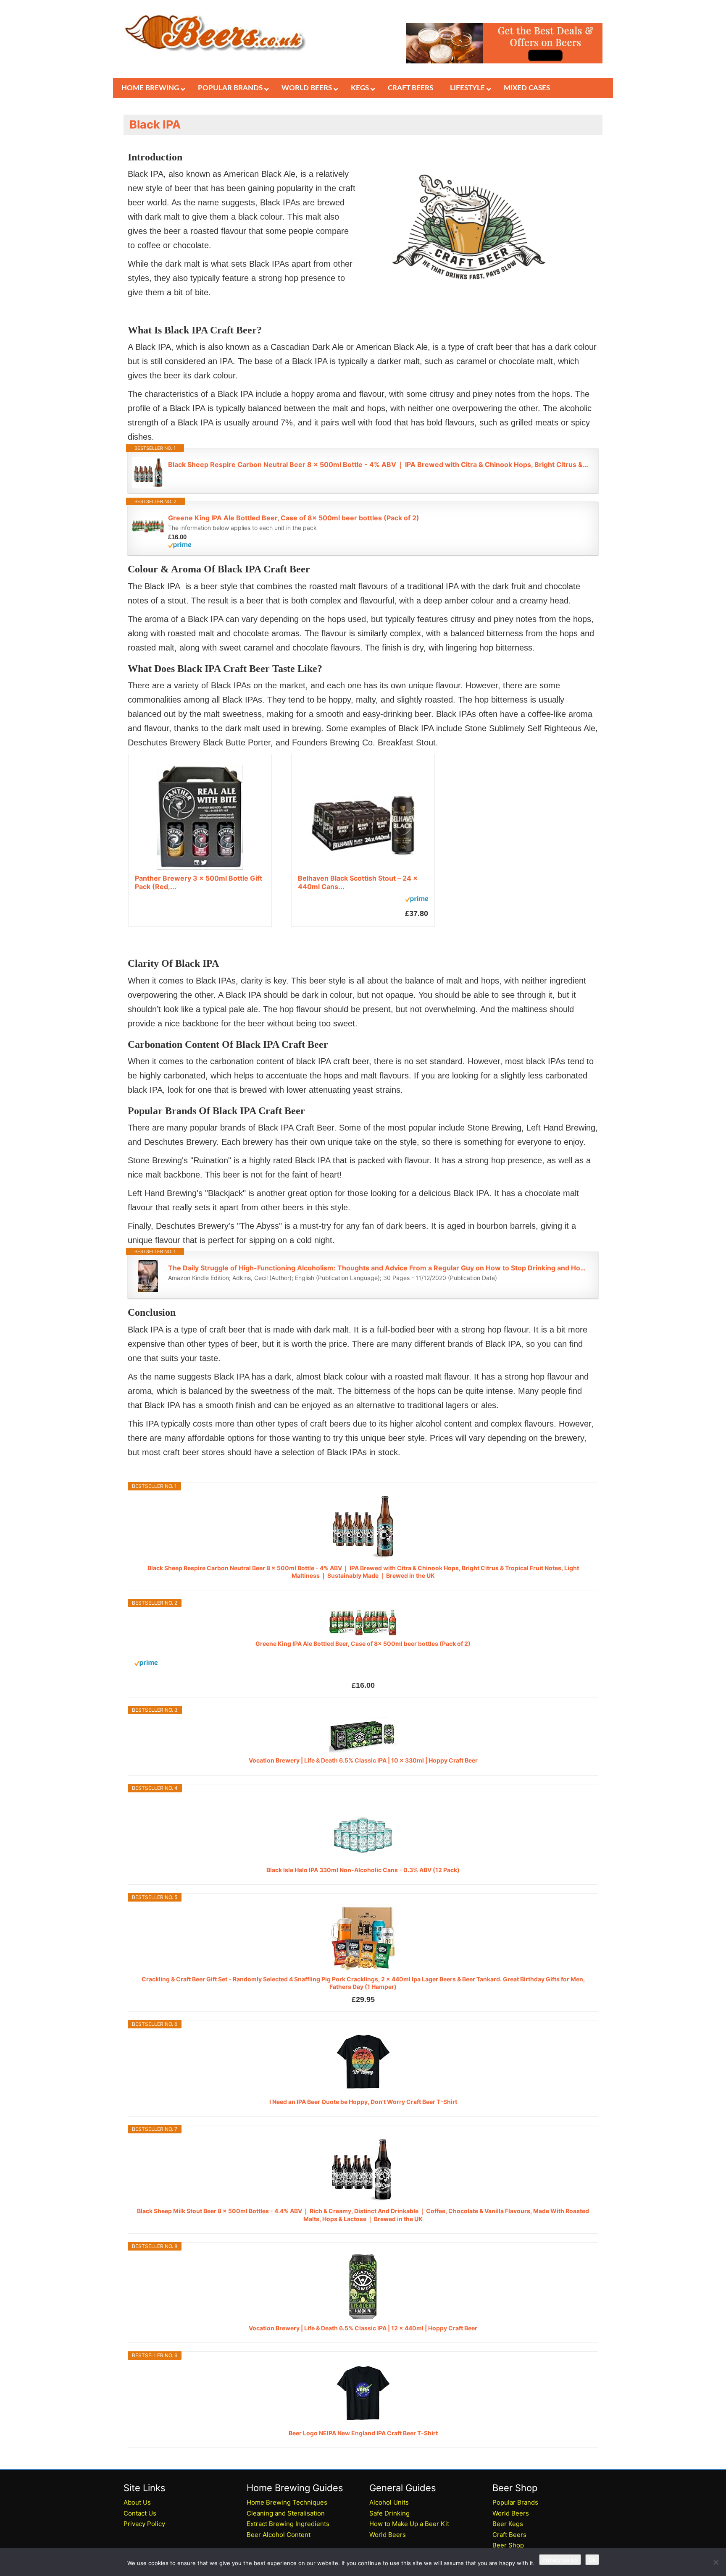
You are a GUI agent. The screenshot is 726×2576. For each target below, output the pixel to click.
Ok (592, 2560)
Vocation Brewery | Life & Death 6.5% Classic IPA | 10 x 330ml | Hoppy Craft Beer (363, 1760)
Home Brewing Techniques (287, 2502)
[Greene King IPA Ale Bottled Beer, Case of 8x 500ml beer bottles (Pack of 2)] (363, 1623)
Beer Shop (508, 2545)
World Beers (388, 2535)
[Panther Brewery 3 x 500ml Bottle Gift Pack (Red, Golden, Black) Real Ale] (200, 817)
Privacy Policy (144, 2524)
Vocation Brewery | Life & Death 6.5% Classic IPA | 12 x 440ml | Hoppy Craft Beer (363, 2328)
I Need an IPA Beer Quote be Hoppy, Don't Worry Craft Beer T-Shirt (363, 2102)
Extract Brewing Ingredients (288, 2524)
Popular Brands (515, 2502)
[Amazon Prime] (379, 545)
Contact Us (140, 2513)
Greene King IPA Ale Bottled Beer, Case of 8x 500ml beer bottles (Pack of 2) (294, 518)
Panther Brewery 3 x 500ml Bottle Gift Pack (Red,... (199, 882)
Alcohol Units (389, 2502)
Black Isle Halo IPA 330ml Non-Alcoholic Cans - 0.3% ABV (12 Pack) (363, 1870)
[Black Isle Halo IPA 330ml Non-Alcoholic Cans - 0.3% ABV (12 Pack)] (363, 1828)
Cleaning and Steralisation (286, 2513)
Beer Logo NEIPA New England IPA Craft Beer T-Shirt (363, 2433)
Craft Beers (509, 2535)
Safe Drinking (389, 2513)
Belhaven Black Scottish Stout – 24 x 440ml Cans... (358, 882)
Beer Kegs (508, 2524)
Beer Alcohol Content (279, 2535)
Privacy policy (560, 2560)
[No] (715, 2562)
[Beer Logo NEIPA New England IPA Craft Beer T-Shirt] (363, 2394)
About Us (137, 2502)
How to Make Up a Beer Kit (409, 2524)
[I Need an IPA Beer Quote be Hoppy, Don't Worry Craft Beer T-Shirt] (363, 2062)
